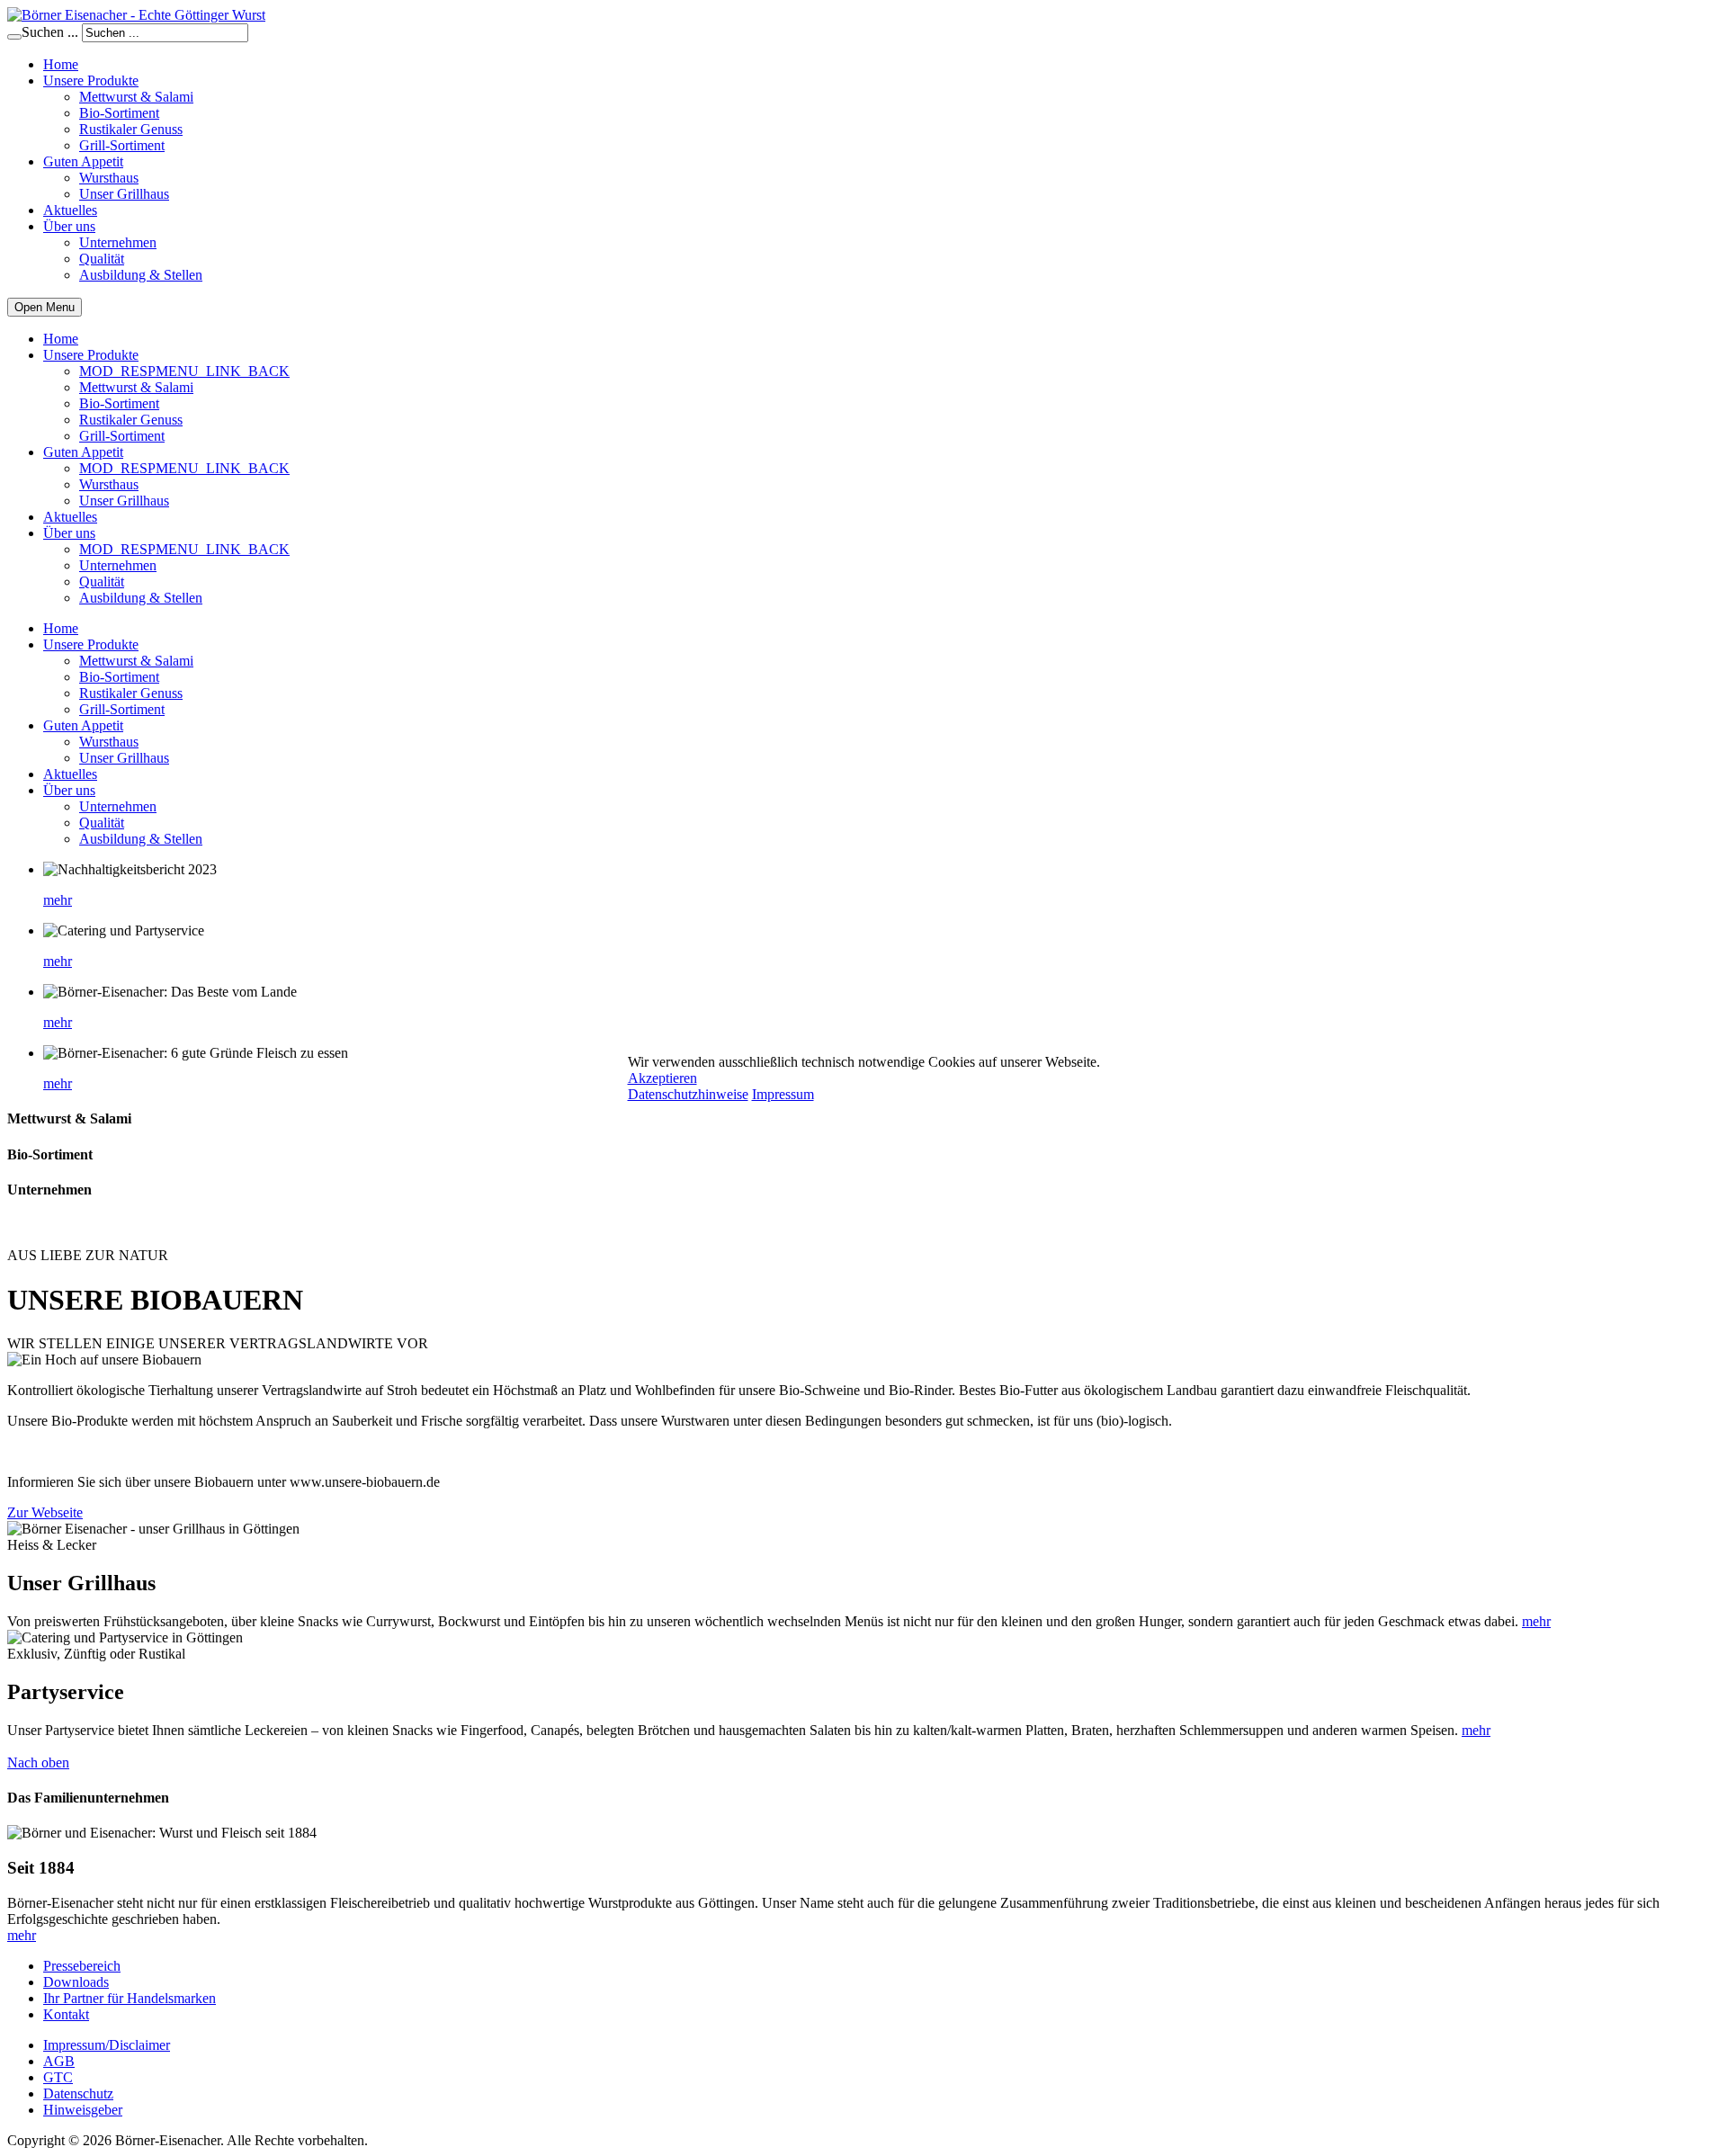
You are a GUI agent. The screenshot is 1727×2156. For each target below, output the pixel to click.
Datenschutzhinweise (688, 1094)
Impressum (783, 1094)
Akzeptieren (662, 1078)
